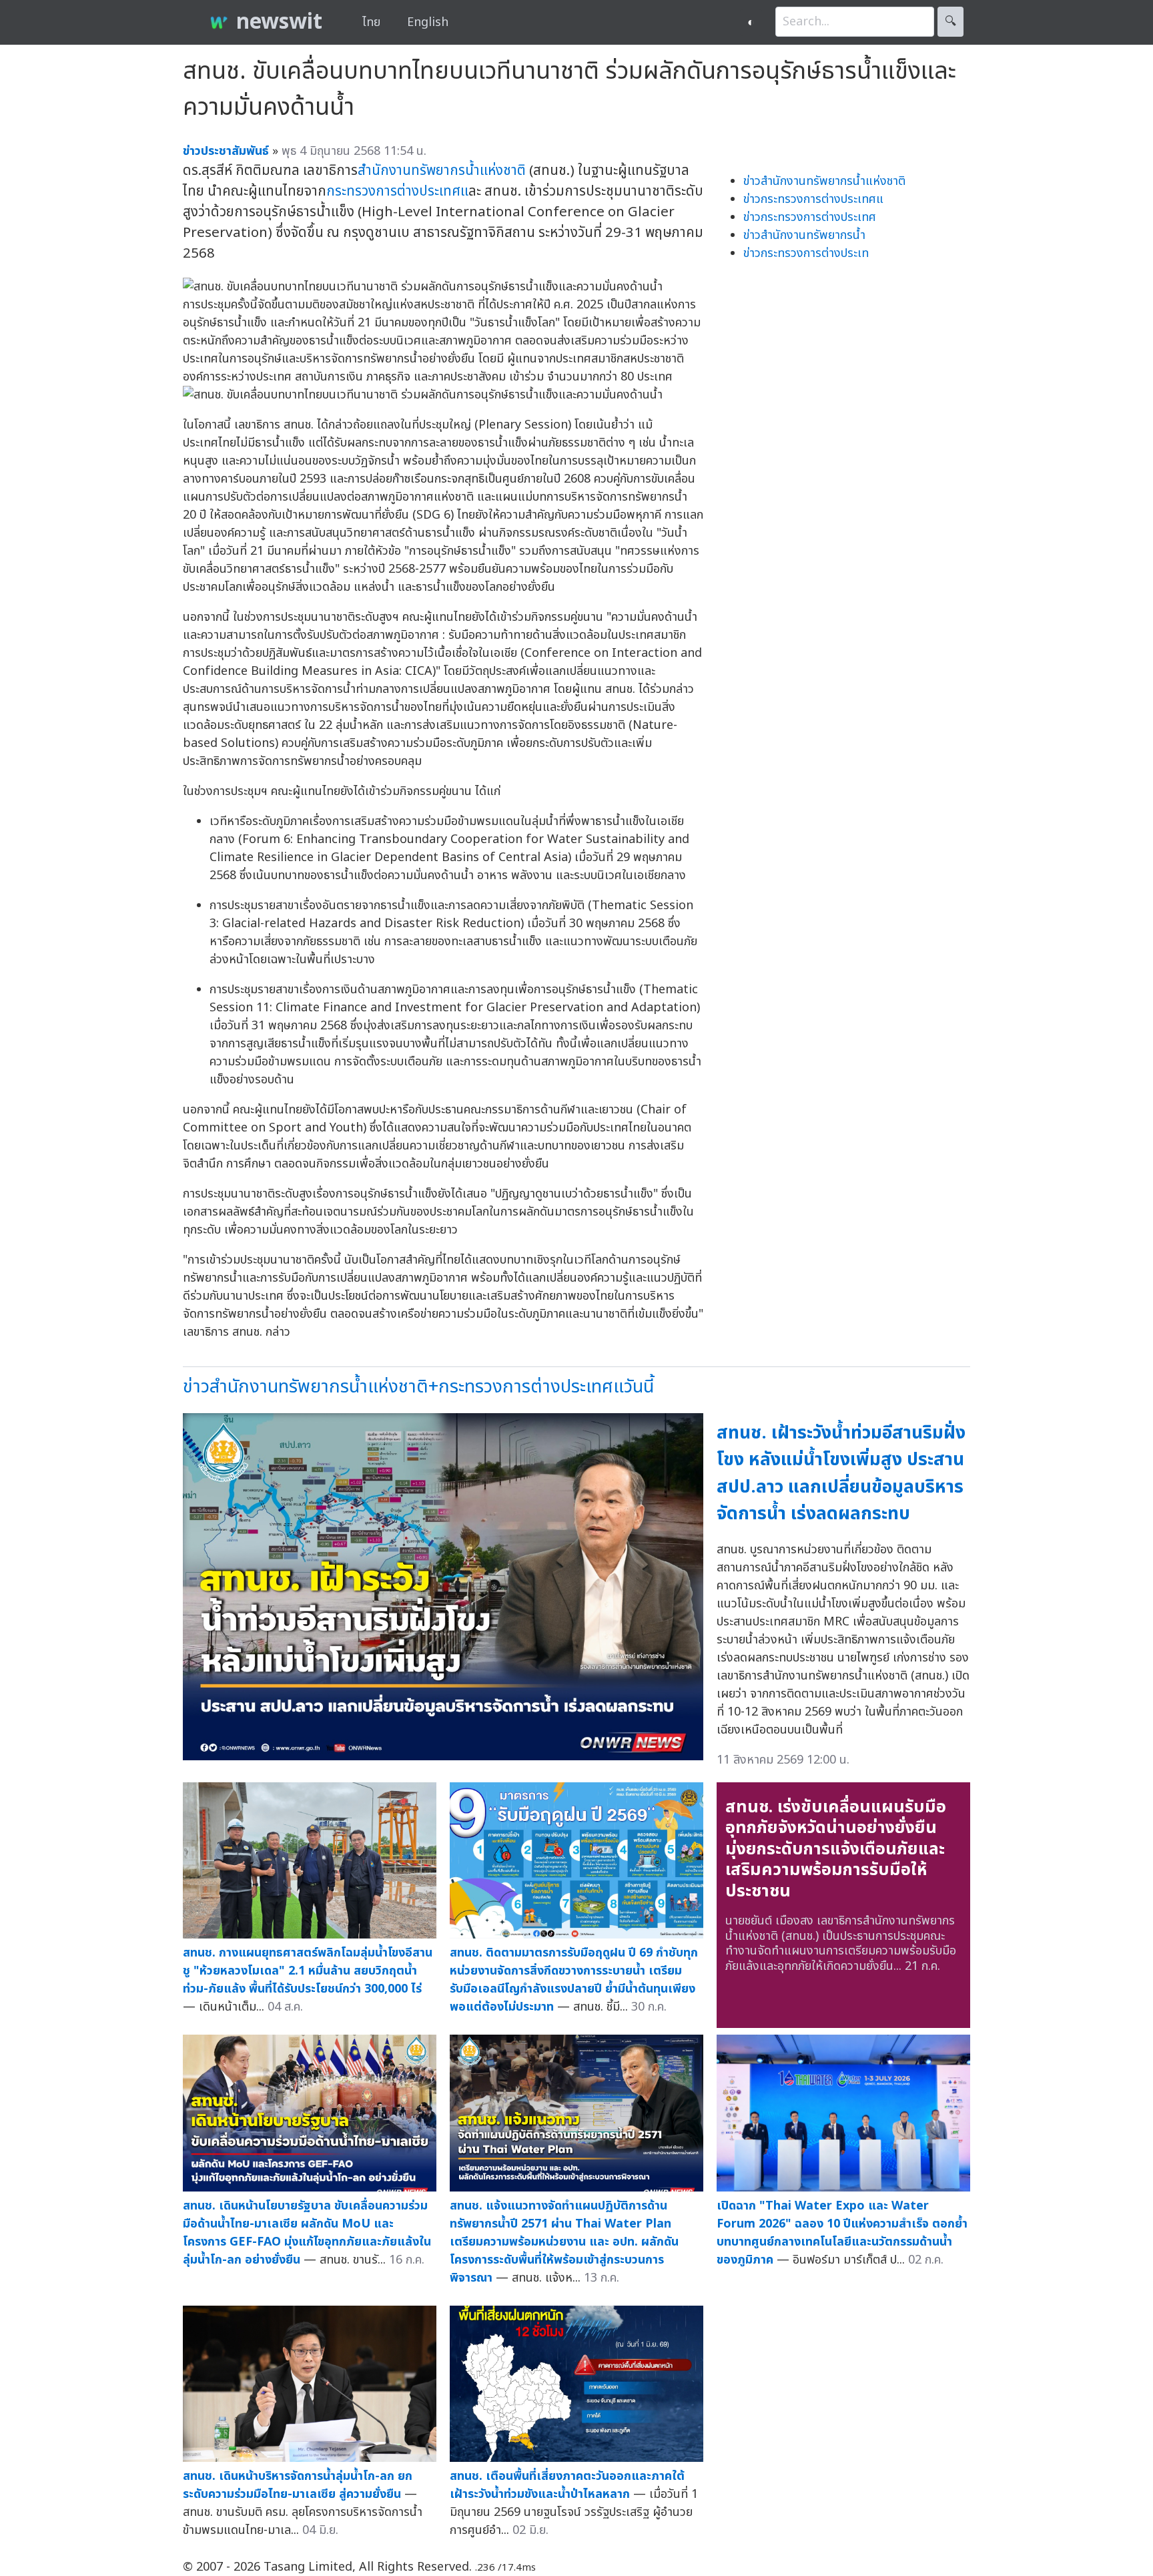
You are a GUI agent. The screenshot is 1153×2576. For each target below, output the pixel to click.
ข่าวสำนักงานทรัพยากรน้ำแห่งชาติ (824, 181)
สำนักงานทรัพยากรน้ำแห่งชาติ (442, 171)
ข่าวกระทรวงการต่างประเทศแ (813, 199)
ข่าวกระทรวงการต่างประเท (806, 253)
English (428, 22)
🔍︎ (950, 22)
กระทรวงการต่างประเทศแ (397, 191)
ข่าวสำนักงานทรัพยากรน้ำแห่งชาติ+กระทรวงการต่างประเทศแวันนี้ (418, 1387)
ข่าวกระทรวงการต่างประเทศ (810, 217)
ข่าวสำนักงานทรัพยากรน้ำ (804, 235)
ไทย (371, 22)
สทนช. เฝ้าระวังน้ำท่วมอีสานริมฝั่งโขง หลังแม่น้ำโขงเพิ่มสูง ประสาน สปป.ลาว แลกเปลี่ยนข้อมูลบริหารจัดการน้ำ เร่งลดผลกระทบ (841, 1474)
